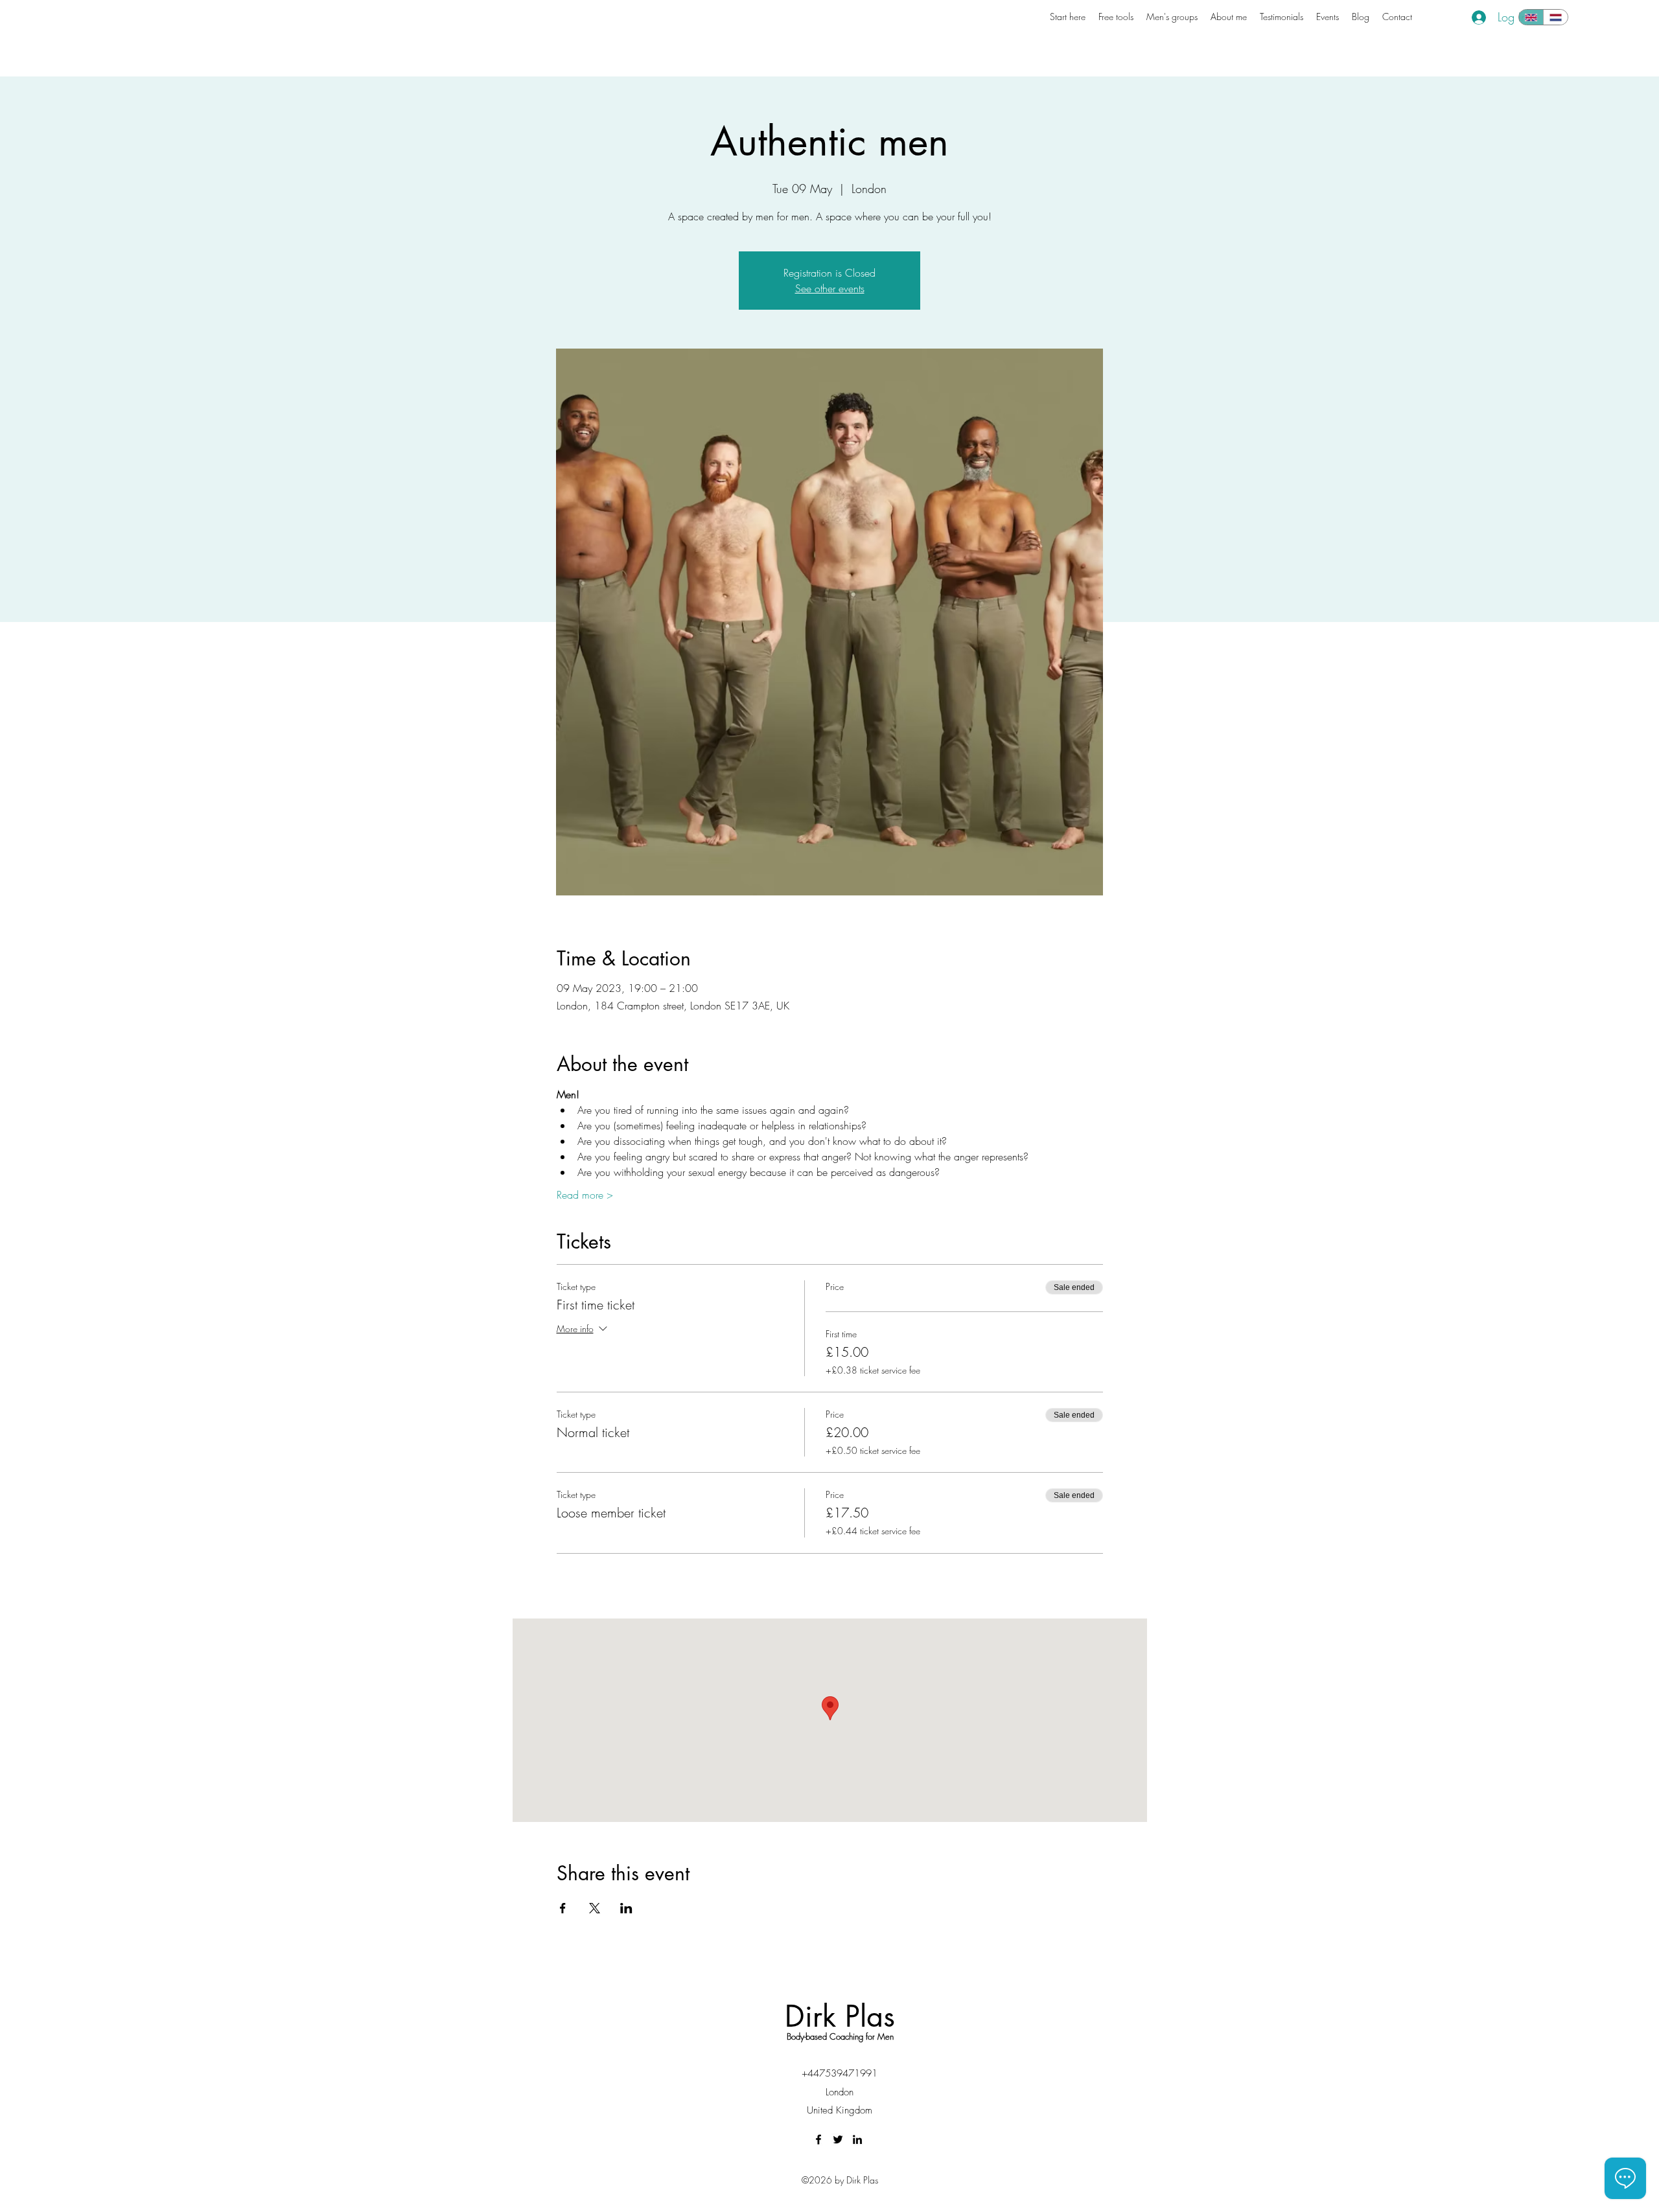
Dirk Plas (840, 2016)
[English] (1531, 17)
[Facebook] (818, 2139)
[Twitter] (838, 2139)
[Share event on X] (595, 1908)
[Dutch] (1555, 17)
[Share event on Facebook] (563, 1908)
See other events (830, 288)
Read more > (585, 1195)
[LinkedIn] (857, 2139)
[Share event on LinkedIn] (626, 1908)
